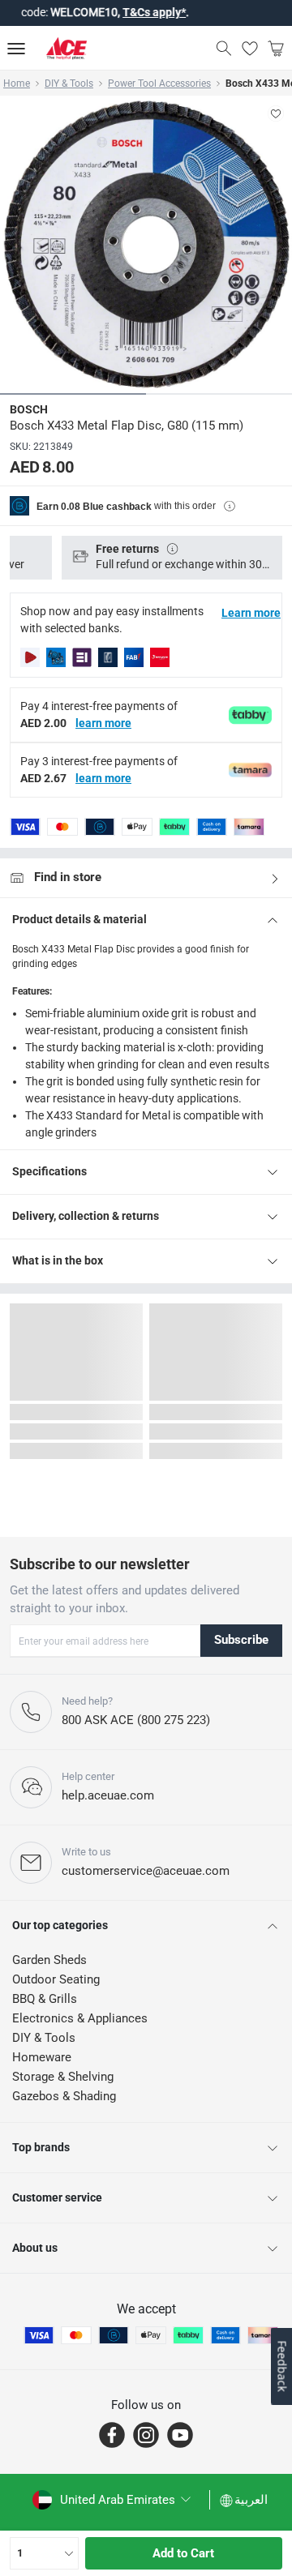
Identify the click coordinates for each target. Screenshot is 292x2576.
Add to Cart (183, 2553)
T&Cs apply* (130, 12)
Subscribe (241, 1640)
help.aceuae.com (108, 1795)
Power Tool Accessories (159, 83)
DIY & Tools (69, 83)
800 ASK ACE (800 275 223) (136, 1720)
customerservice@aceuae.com (146, 1871)
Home (17, 83)
